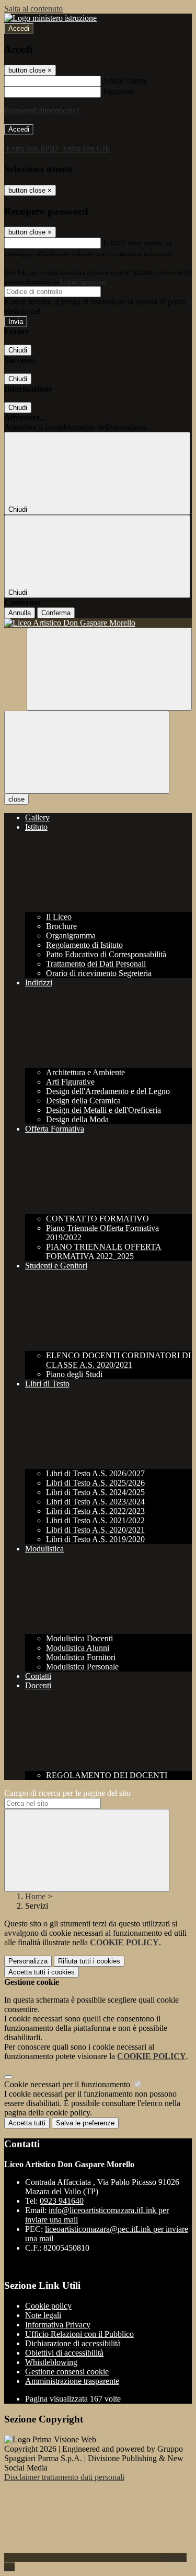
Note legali (43, 2315)
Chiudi (18, 350)
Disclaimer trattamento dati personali (64, 2477)
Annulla (20, 613)
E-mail (114, 243)
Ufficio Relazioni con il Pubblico (79, 2334)
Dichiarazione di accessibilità (73, 2343)
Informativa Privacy (58, 2325)
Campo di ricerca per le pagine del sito (67, 1793)
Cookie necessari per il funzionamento (68, 2084)
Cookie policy (48, 2306)
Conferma (56, 613)
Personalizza (28, 1961)
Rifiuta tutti (89, 1961)
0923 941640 (62, 2201)
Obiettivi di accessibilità (64, 2353)
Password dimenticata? (42, 110)
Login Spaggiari (83, 282)
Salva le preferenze (85, 2123)
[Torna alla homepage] (98, 623)
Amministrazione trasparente (72, 2381)
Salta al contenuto (33, 9)
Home (35, 1896)
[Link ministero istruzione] (50, 18)
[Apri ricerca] (109, 669)
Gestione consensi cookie (67, 2372)
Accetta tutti (42, 1972)
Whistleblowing (51, 2362)
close (16, 799)
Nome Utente (125, 81)
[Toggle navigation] (87, 752)
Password (119, 92)
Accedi (19, 28)
